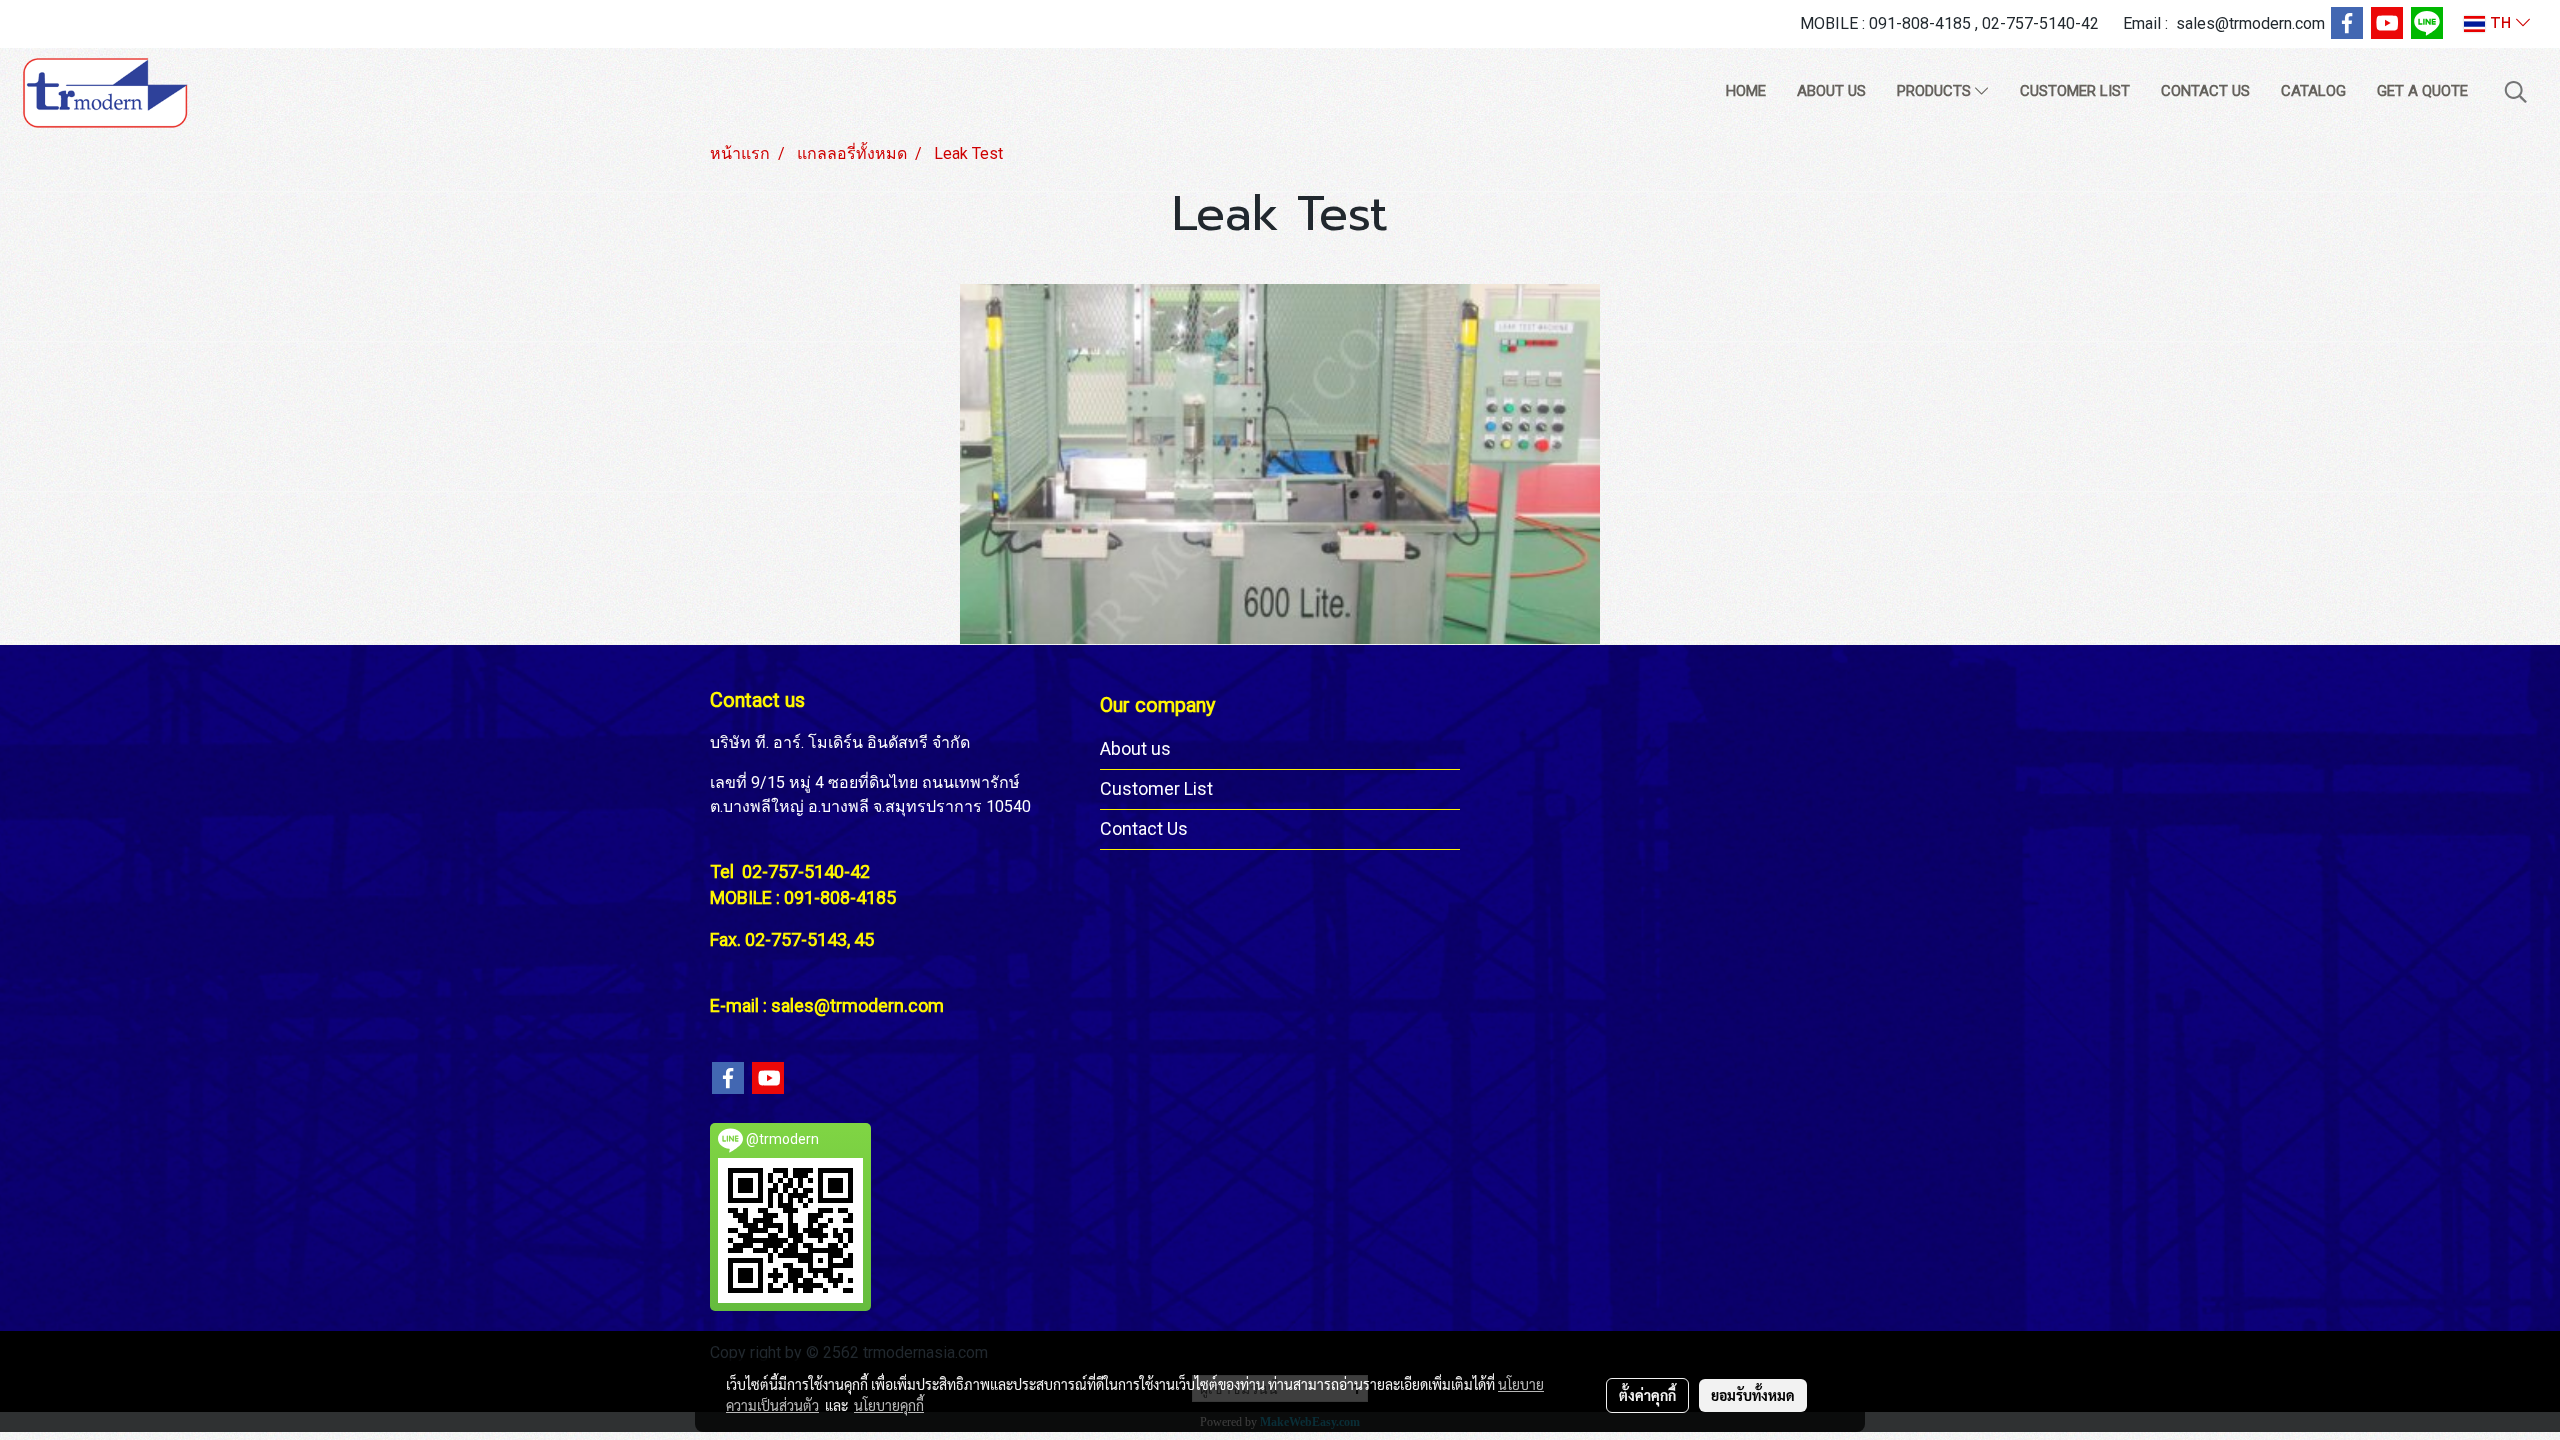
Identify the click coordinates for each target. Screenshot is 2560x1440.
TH (2500, 24)
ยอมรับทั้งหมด (1753, 1395)
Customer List (1156, 788)
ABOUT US (1831, 91)
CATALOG (2313, 91)
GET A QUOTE (2422, 91)
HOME (1746, 91)
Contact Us (1144, 828)
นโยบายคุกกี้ (889, 1405)
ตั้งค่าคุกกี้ (1647, 1395)
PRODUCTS (1936, 91)
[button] (2516, 92)
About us (1135, 748)
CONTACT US (2205, 91)
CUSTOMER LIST (2075, 91)
